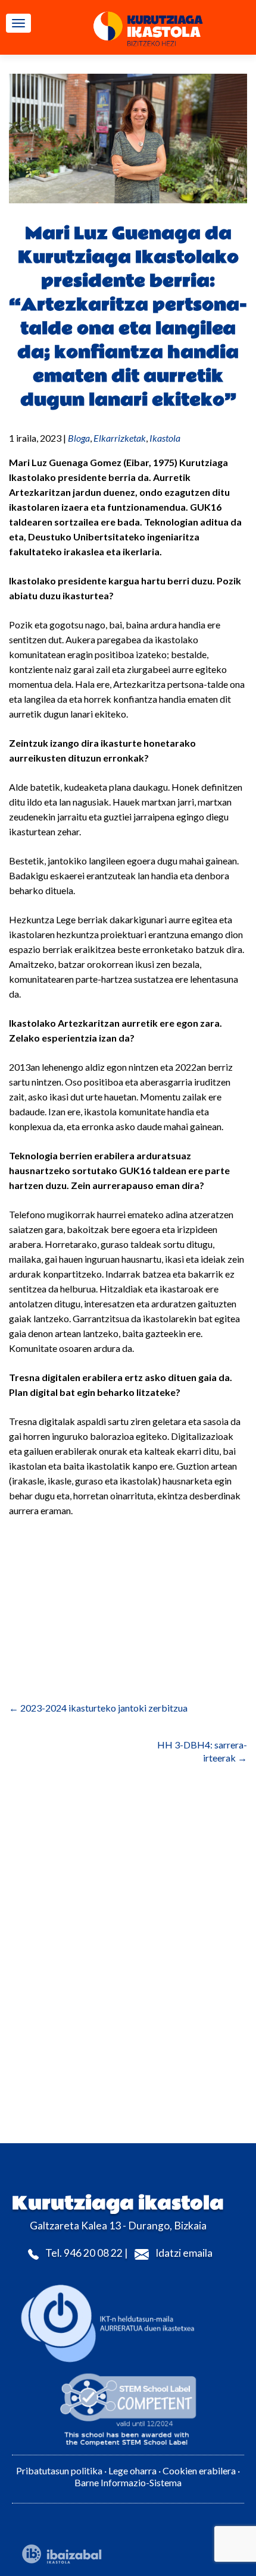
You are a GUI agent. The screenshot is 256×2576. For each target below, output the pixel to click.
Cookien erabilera (200, 2470)
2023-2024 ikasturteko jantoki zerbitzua (98, 1708)
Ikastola (165, 438)
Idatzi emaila (184, 2253)
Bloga (79, 438)
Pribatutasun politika (59, 2470)
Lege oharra (132, 2470)
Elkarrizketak (120, 438)
